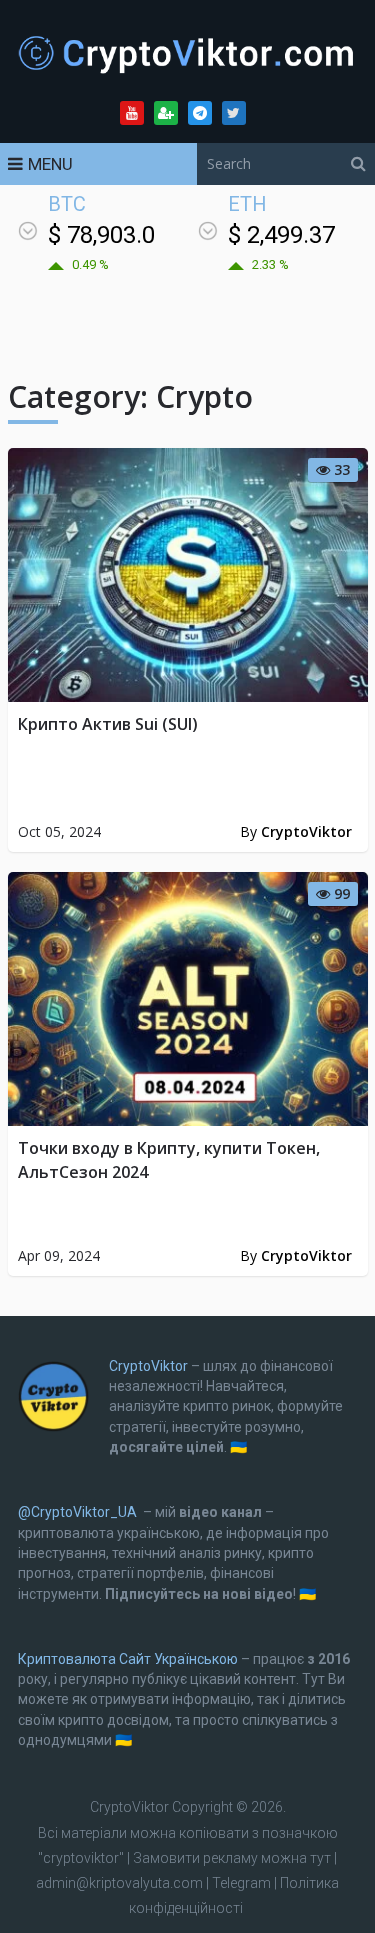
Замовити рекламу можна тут (233, 1858)
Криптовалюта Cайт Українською (128, 1659)
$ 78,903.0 (101, 235)
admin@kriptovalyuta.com (119, 1883)
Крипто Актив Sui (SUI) (108, 724)
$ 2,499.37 (281, 235)
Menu (50, 164)
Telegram (241, 1883)
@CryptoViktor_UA (77, 1512)
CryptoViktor (306, 831)
